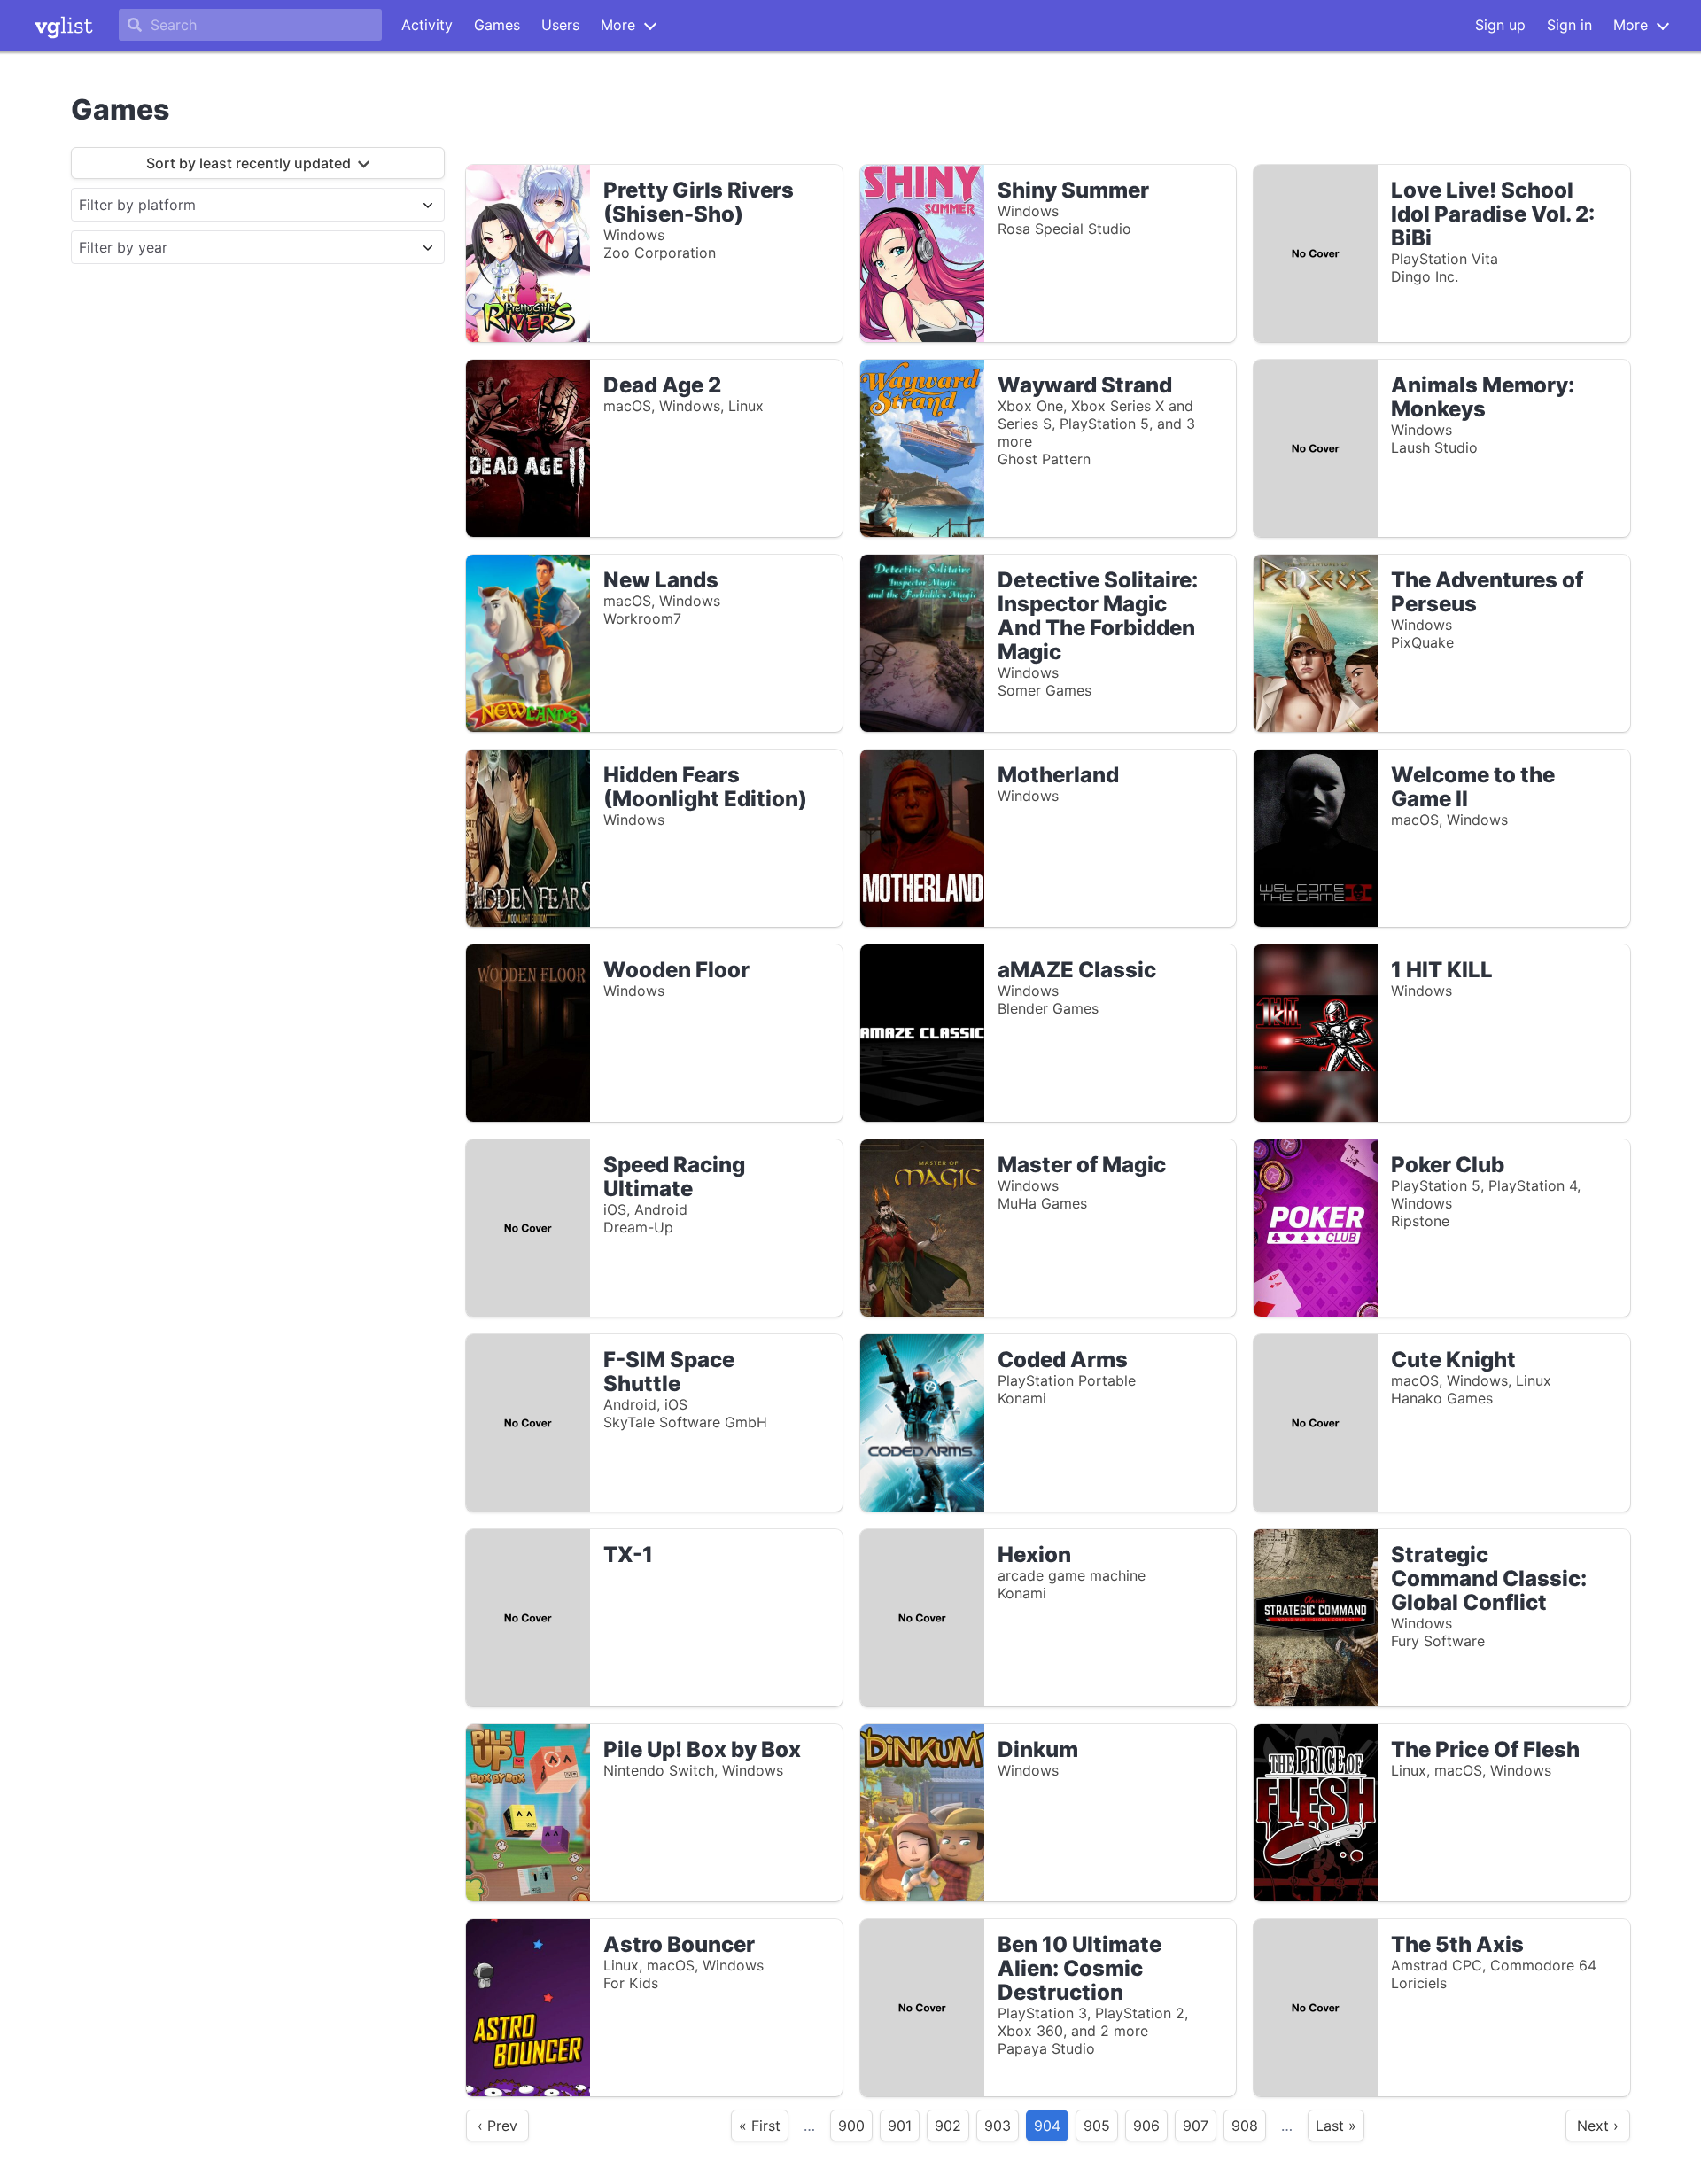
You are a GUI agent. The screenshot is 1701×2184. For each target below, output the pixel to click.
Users (560, 25)
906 (1146, 2126)
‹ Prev (497, 2126)
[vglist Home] (64, 26)
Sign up (1500, 25)
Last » (1336, 2126)
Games (497, 25)
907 (1196, 2126)
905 (1097, 2126)
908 (1245, 2126)
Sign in (1569, 25)
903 (998, 2126)
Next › (1598, 2126)
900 (851, 2126)
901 (900, 2126)
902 (948, 2126)
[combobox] (242, 205)
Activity (427, 25)
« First (760, 2126)
